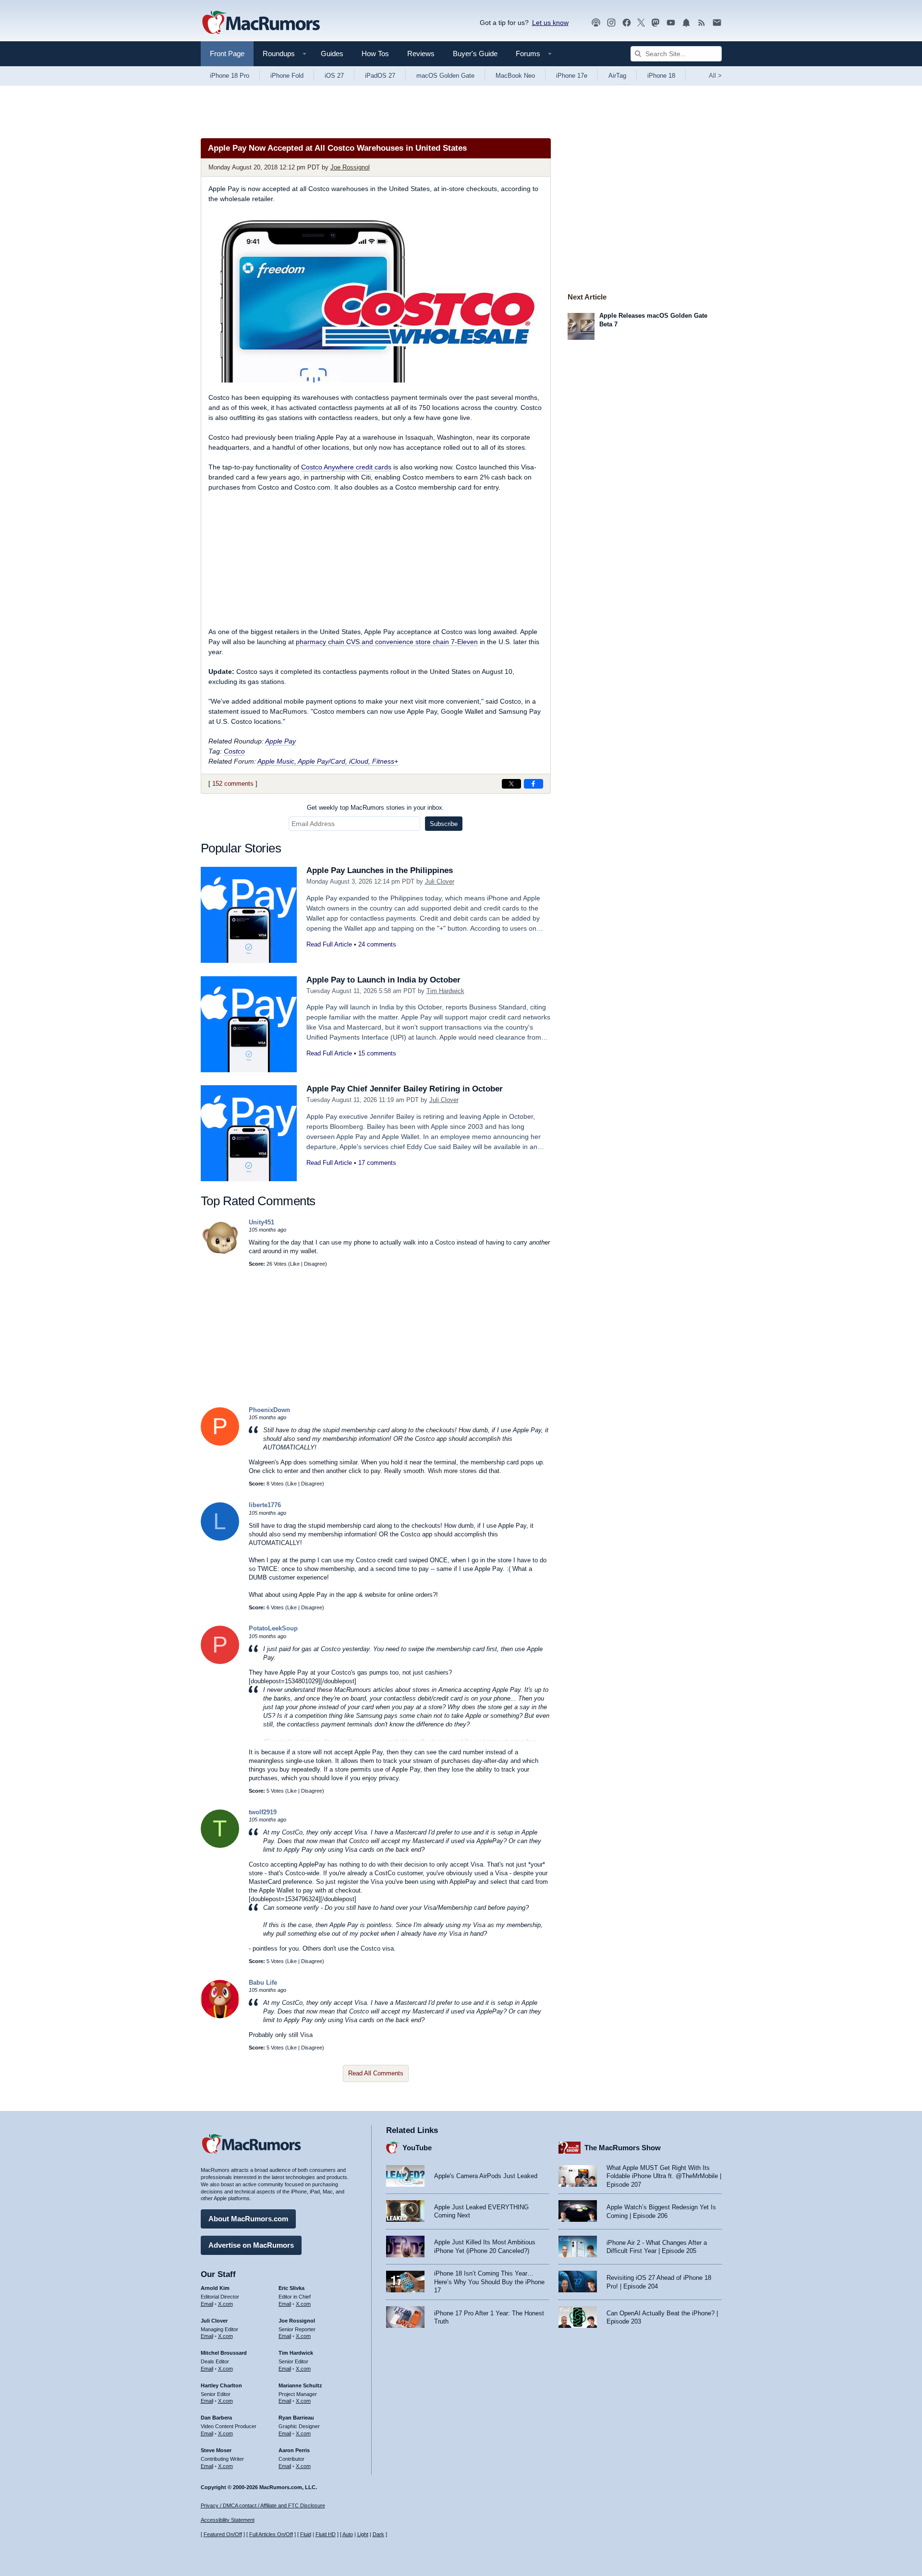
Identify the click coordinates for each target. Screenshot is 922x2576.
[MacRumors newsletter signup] (717, 23)
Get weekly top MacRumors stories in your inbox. (376, 808)
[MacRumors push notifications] (686, 23)
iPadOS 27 (380, 76)
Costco (234, 751)
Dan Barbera (216, 2418)
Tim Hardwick (445, 991)
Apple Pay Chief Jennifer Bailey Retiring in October (405, 1089)
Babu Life (263, 1983)
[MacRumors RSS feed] (702, 23)
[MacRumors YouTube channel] (671, 23)
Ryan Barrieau (296, 2418)
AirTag (617, 76)
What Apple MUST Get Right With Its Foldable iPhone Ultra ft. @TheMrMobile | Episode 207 (664, 2176)
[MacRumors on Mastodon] (655, 23)
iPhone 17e (572, 76)
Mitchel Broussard (224, 2353)
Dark (378, 2534)
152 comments (233, 784)
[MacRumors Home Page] (261, 23)
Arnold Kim (215, 2288)
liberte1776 (265, 1505)
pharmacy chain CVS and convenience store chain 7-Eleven (387, 642)
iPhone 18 (661, 76)
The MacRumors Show (623, 2148)
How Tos (375, 54)
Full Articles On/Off (271, 2534)
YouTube (417, 2148)
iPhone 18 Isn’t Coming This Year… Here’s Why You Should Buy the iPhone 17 (489, 2282)
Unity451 (261, 1222)
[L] (220, 1539)
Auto (348, 2534)
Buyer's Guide (475, 54)
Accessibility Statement (228, 2520)
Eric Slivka (291, 2288)
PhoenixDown (269, 1410)
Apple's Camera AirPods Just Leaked (486, 2176)
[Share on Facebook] (534, 784)
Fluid (306, 2534)
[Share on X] (511, 784)
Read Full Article (329, 944)
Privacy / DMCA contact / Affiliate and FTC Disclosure (263, 2505)
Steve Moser (216, 2450)
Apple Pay (280, 741)
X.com (225, 2304)
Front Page (227, 54)
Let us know (550, 23)
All (715, 76)
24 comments (377, 944)
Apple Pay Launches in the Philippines (380, 870)
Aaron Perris (294, 2450)
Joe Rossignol (350, 167)
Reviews (421, 54)
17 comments (377, 1163)
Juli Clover (440, 881)
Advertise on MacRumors (251, 2245)
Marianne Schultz (300, 2385)
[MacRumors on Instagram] (611, 23)
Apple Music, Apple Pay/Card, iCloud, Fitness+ (328, 761)
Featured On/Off (223, 2534)
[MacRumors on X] (641, 23)
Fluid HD (326, 2534)
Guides (332, 54)
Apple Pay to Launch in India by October (383, 980)
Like (295, 1264)
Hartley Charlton (221, 2385)
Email (207, 2304)
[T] (220, 1846)
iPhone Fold (287, 76)
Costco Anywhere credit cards (346, 467)
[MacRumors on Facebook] (627, 23)
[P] (220, 1444)
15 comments (377, 1053)
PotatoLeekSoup (273, 1628)
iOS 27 (334, 76)
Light (363, 2534)
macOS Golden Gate (445, 76)
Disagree (315, 1264)
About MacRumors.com (248, 2219)
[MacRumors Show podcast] (596, 23)
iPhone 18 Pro (230, 76)
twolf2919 (263, 1812)
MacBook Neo (515, 76)
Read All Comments (376, 2073)
